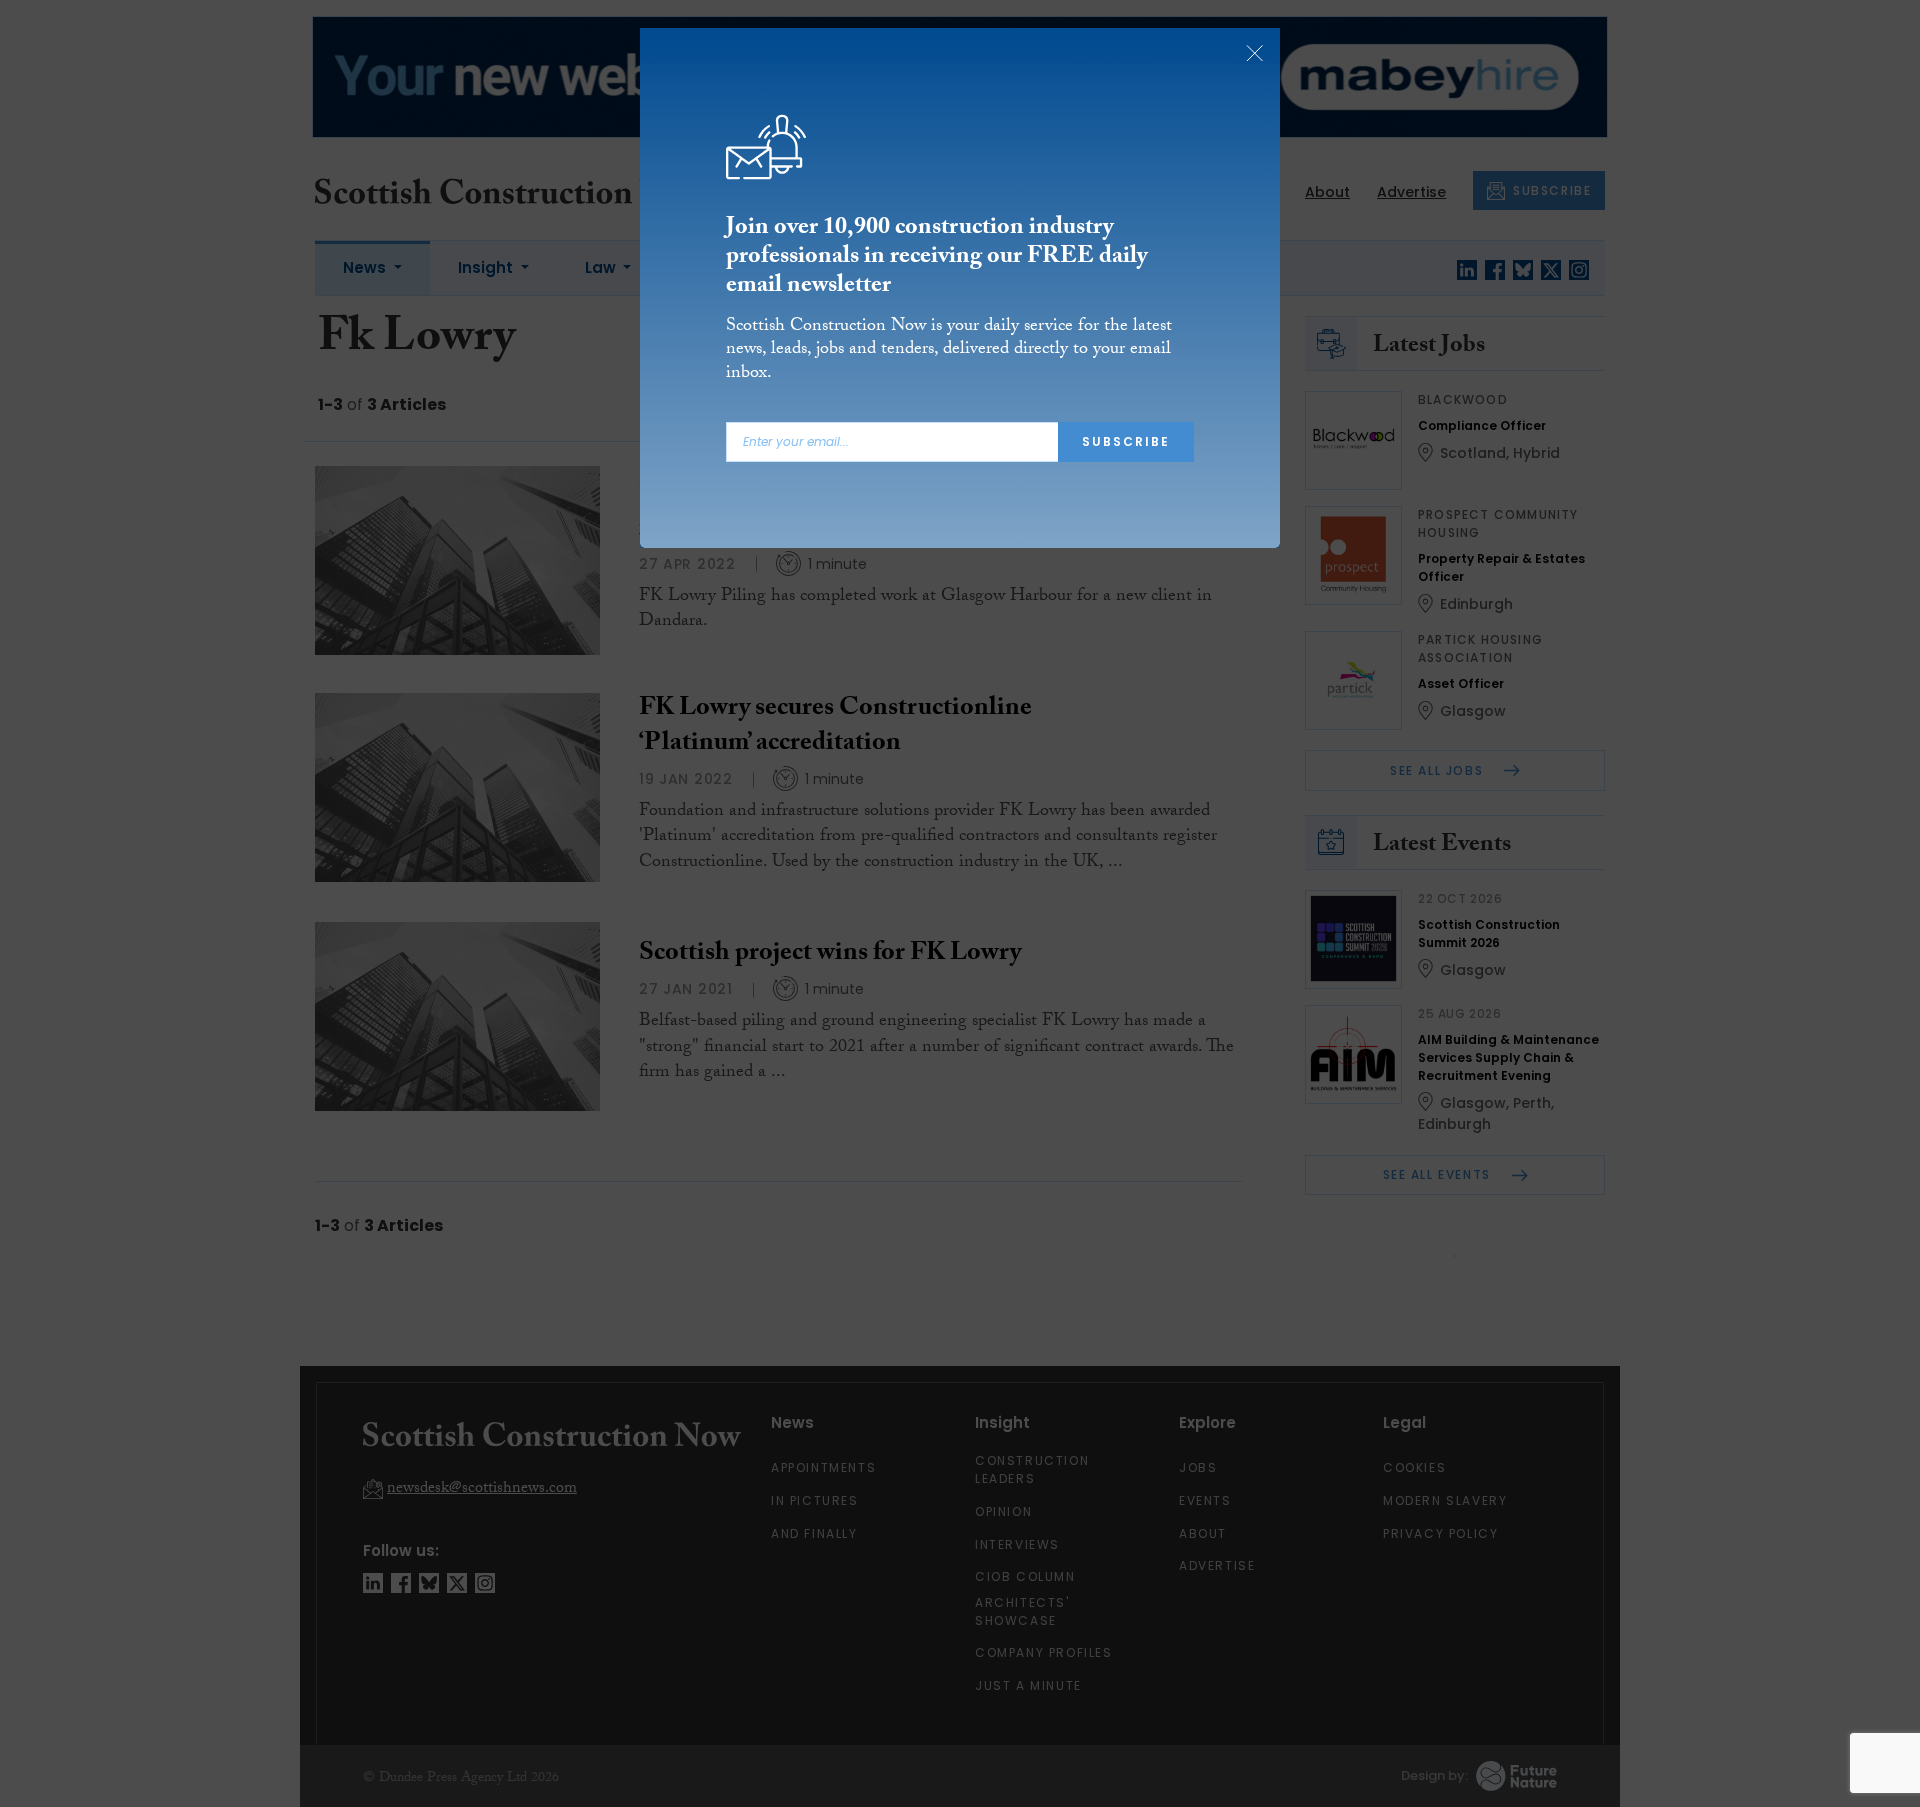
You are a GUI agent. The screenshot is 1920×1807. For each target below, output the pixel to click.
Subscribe (1126, 441)
